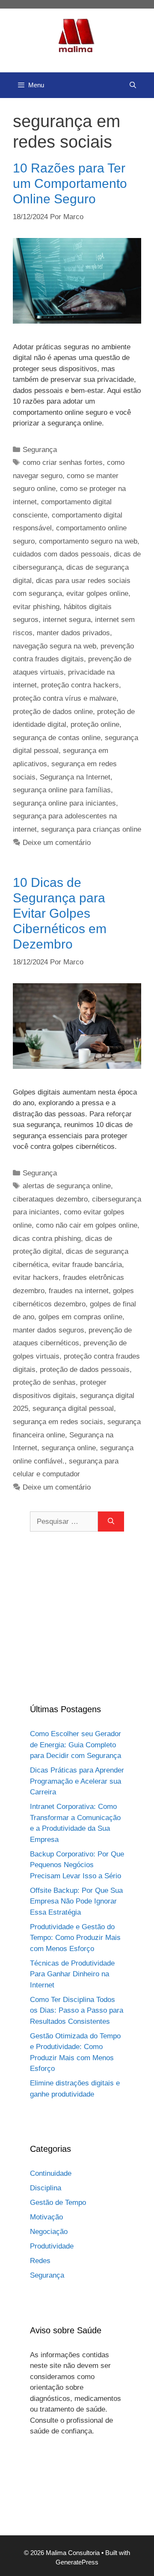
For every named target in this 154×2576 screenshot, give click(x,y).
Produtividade (52, 2246)
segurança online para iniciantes (64, 803)
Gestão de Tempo (58, 2203)
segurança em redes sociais (58, 1422)
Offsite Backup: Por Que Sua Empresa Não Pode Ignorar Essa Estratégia (76, 1901)
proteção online (95, 724)
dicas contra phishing (47, 1239)
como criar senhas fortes (63, 463)
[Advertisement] (77, 1617)
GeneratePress (77, 2562)
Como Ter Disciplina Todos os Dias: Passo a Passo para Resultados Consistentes (77, 2011)
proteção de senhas (44, 1382)
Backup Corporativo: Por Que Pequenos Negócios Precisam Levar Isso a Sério (77, 1865)
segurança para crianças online (91, 829)
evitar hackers (36, 1278)
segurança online (69, 1448)
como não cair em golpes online (87, 1225)
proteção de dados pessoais (85, 1370)
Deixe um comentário (57, 843)
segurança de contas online (57, 738)
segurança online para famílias (62, 790)
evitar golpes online (97, 593)
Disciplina (46, 2188)
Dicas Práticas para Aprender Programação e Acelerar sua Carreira (77, 1781)
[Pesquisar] (111, 1522)
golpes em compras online (80, 1317)
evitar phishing (36, 607)
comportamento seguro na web (88, 541)
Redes (40, 2261)
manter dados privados (73, 633)
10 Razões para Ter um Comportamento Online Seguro (70, 183)
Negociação (49, 2232)
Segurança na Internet (75, 777)
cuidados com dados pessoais (61, 554)
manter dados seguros (49, 1330)
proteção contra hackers (80, 685)
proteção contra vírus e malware (65, 698)
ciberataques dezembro (50, 1199)
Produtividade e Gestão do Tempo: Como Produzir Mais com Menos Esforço (75, 1938)
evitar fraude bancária (87, 1265)
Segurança (40, 450)
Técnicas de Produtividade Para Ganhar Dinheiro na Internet (72, 1974)
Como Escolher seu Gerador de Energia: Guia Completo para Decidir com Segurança (76, 1745)
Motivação (46, 2217)
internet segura (67, 620)
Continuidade (51, 2173)
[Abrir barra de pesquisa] (133, 85)
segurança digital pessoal (73, 1408)
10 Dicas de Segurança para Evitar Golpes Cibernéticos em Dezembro (60, 913)
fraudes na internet (79, 1291)
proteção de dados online (53, 712)
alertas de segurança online (67, 1186)
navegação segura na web (55, 646)
